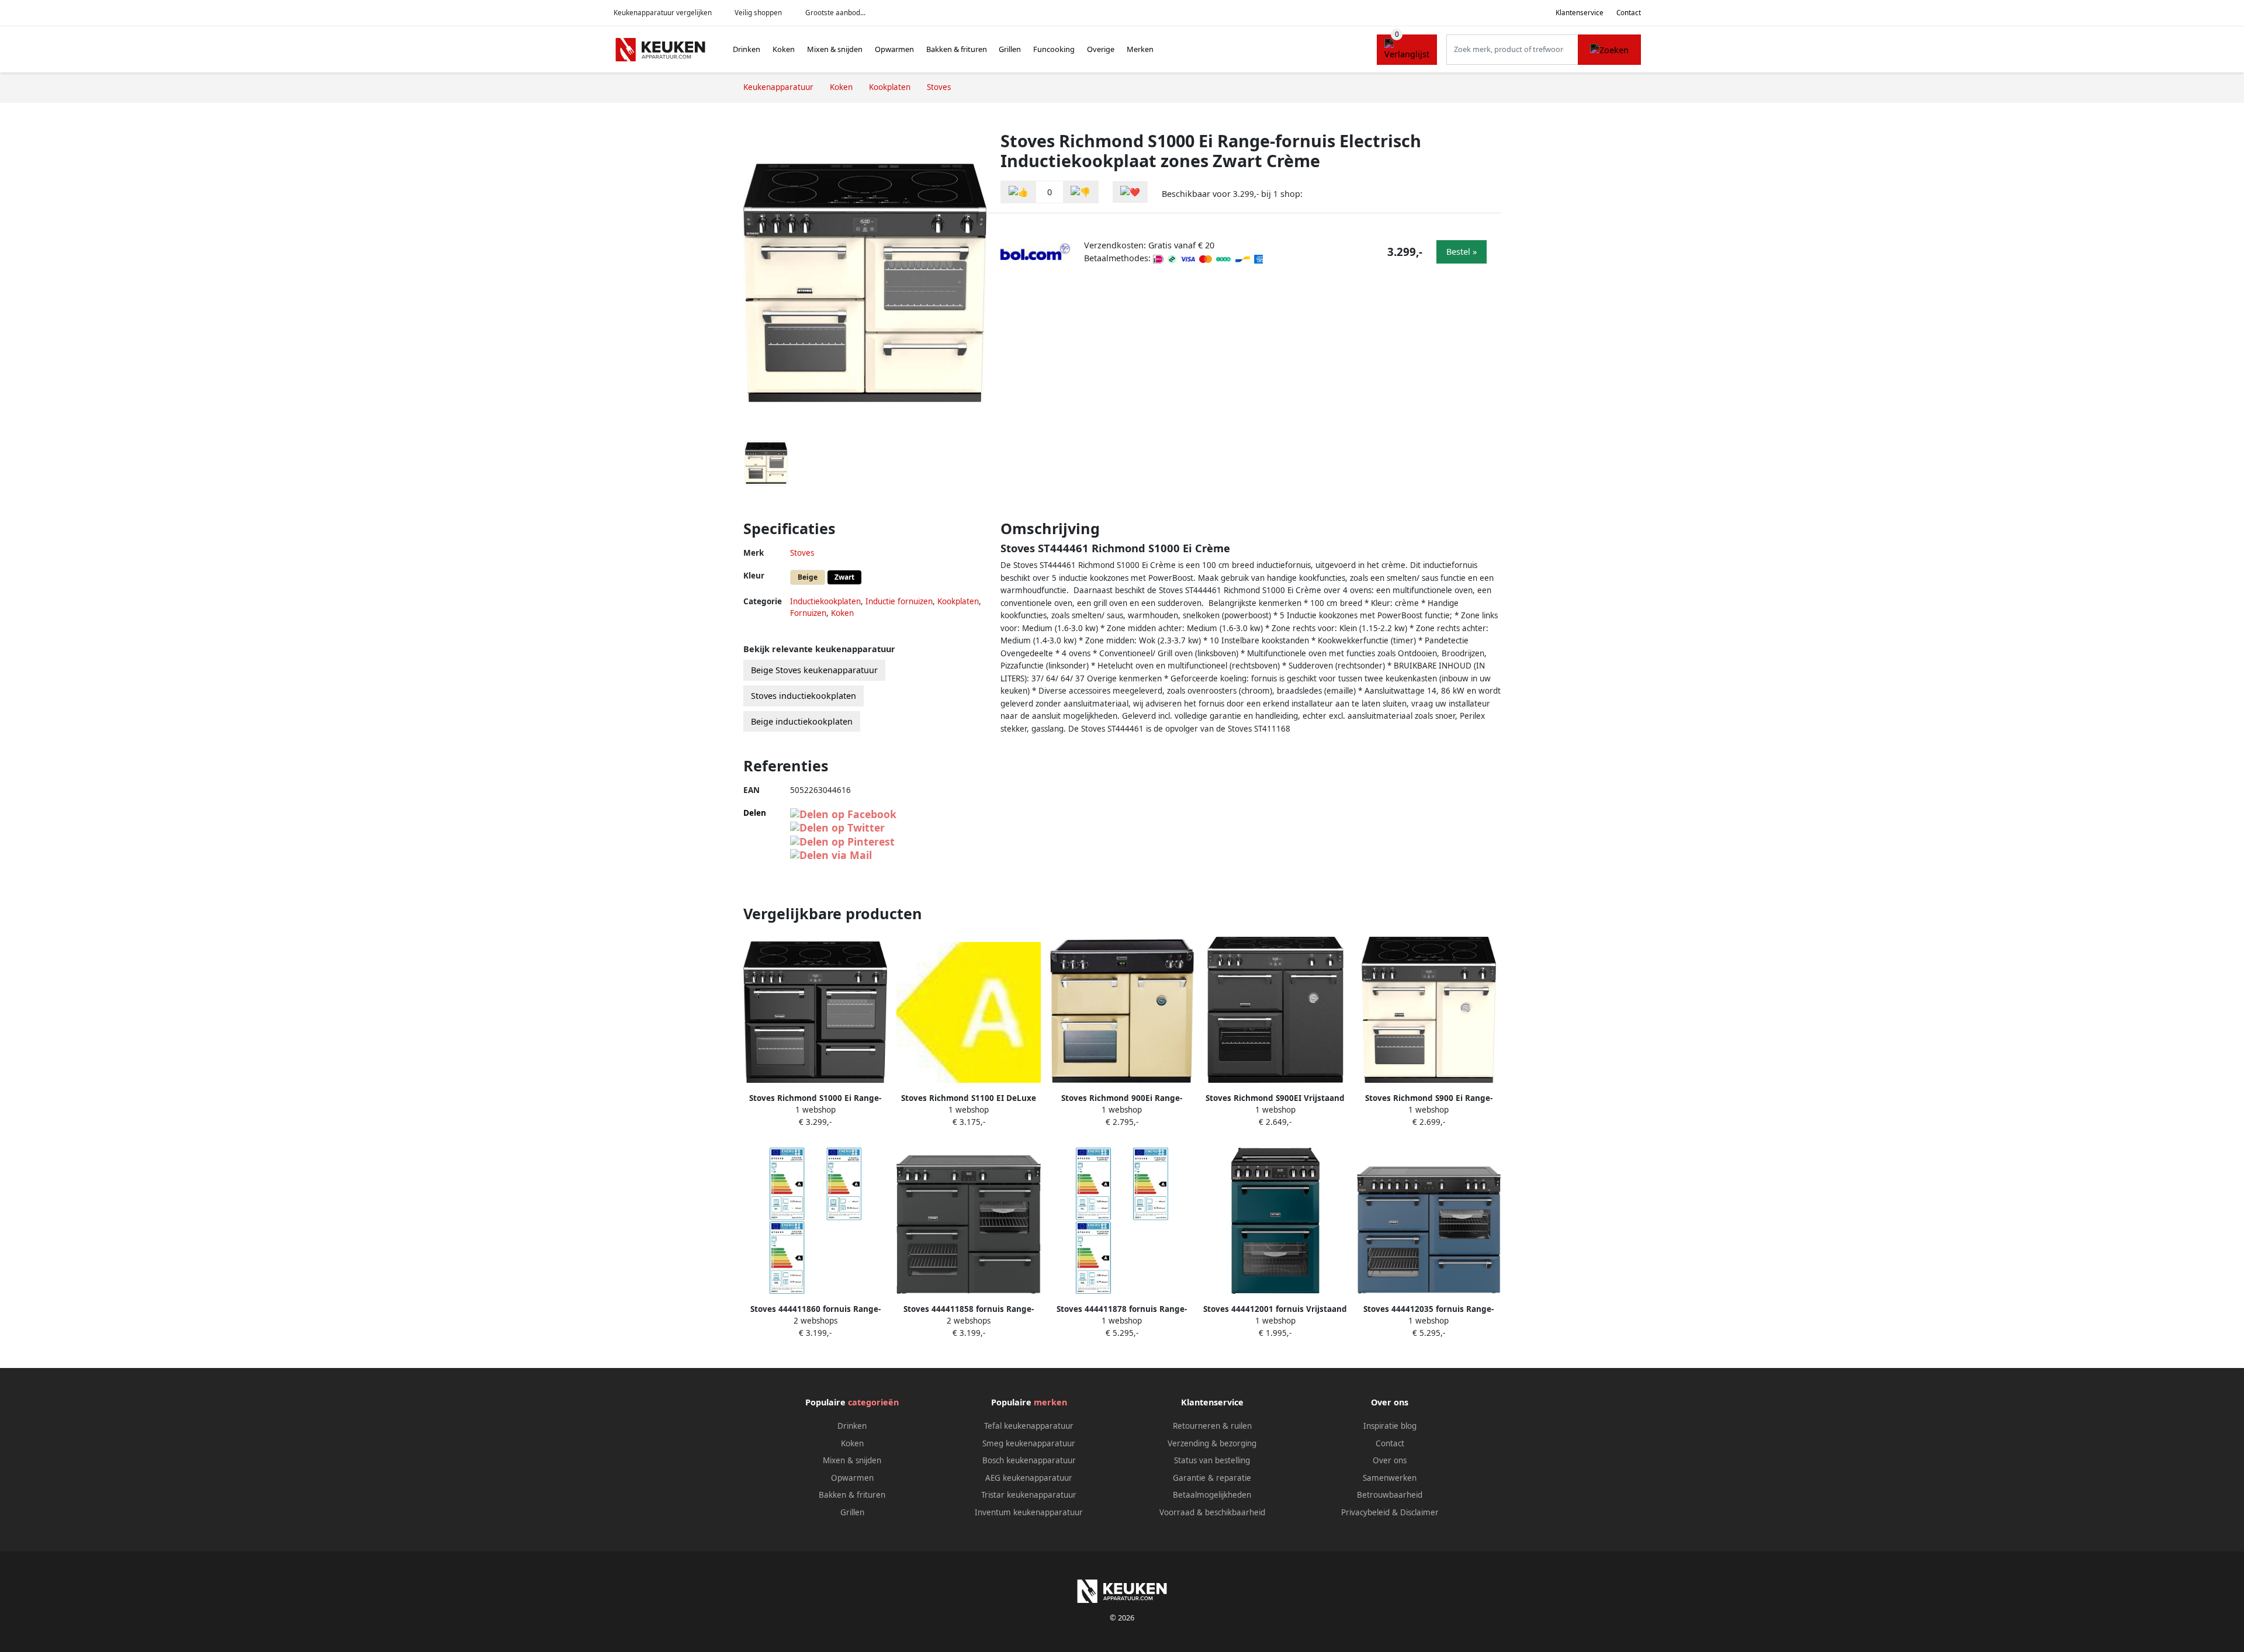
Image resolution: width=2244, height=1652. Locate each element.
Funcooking (1054, 49)
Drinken (747, 49)
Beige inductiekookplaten (802, 721)
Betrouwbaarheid (1390, 1495)
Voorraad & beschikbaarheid (1212, 1512)
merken (1050, 1402)
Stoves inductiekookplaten (804, 696)
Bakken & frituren (957, 49)
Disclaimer (1419, 1512)
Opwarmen (894, 49)
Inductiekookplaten (825, 601)
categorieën (873, 1402)
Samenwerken (1390, 1478)
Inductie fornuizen (899, 601)
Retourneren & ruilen (1212, 1426)
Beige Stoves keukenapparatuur (814, 670)
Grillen (1010, 49)
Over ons (1390, 1460)
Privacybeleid (1365, 1512)
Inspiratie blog (1390, 1426)
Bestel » (1462, 252)
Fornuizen (808, 613)
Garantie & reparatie (1212, 1478)
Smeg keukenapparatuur (1029, 1443)
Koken (784, 49)
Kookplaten (958, 601)
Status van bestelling (1212, 1460)
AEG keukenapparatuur (1029, 1478)
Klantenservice (1580, 13)
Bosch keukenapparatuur (1029, 1460)
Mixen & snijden (835, 49)
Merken (1140, 49)
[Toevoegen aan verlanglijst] (1130, 192)
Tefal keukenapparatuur (1029, 1426)
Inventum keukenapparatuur (1029, 1512)
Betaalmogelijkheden (1212, 1495)
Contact (1629, 13)
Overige (1101, 49)
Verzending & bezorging (1212, 1443)
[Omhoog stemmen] (1019, 192)
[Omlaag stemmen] (1081, 192)
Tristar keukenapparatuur (1029, 1495)
